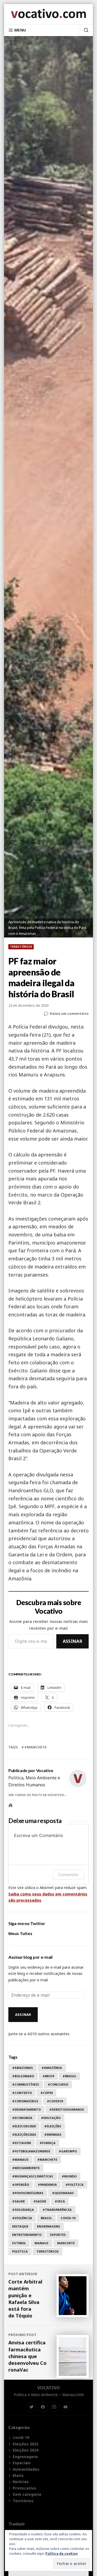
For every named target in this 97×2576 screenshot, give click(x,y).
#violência (22, 2218)
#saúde (40, 2201)
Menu (20, 30)
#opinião (21, 2185)
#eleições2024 (24, 2134)
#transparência (57, 2210)
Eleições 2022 (25, 2444)
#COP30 (46, 2093)
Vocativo (48, 2388)
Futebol (19, 2243)
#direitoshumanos (67, 2109)
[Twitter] (32, 2407)
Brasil (46, 2218)
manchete (66, 2243)
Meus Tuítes (20, 1934)
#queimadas (63, 2193)
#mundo (69, 2176)
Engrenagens (48, 2226)
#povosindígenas (28, 2193)
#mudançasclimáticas (33, 2176)
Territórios (21, 947)
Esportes (58, 2235)
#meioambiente (26, 2168)
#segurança (23, 2210)
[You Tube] (66, 2407)
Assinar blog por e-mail (30, 1957)
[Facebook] (43, 2407)
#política (75, 2185)
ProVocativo (24, 2488)
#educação (51, 2118)
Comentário (68, 1875)
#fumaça (48, 2143)
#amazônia (52, 2068)
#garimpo (68, 2151)
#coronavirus (25, 2101)
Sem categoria (27, 2494)
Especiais (22, 2463)
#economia (22, 2118)
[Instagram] (54, 2407)
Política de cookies (62, 2554)
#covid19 (55, 2101)
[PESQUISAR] (84, 30)
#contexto (22, 2093)
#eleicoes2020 (24, 2126)
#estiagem (22, 2143)
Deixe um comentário (69, 1014)
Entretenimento (27, 2235)
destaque (20, 2226)
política (20, 2251)
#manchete (35, 1747)
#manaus (20, 2160)
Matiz (18, 2475)
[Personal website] (11, 1805)
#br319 (48, 2076)
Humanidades (26, 2469)
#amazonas (22, 2068)
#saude (18, 2201)
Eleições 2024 (25, 2450)
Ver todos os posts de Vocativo (36, 1795)
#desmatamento (26, 2109)
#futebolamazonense (31, 2151)
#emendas (53, 2134)
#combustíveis (26, 2084)
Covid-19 (68, 2218)
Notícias (21, 2482)
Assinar (72, 1641)
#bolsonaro (23, 2076)
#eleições (53, 2126)
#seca (60, 2201)
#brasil (69, 2076)
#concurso (58, 2084)
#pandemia (47, 2185)
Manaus (41, 2243)
